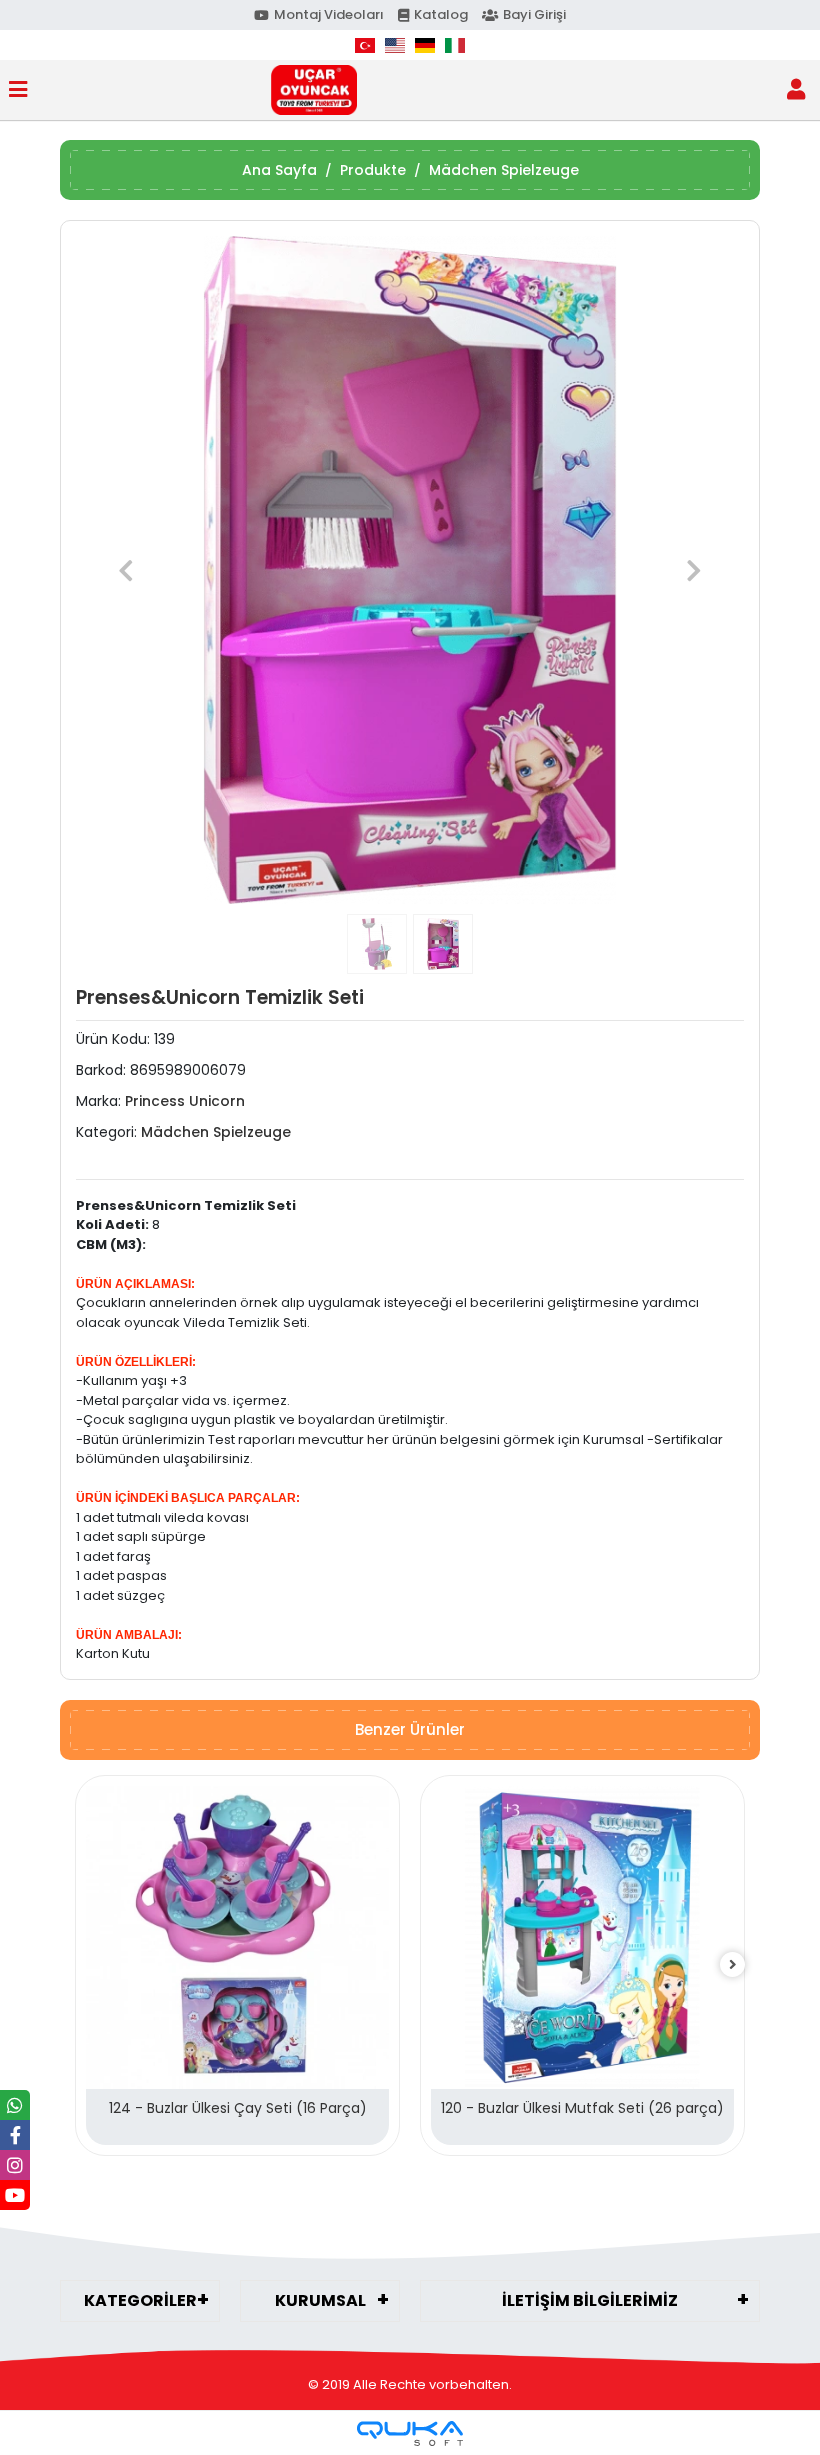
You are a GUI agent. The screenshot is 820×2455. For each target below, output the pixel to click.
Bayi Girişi (534, 14)
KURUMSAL (320, 2300)
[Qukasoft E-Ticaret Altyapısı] (410, 2433)
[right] (733, 1965)
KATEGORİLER (140, 2300)
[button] (126, 570)
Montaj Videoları (329, 14)
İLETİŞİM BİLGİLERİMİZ (590, 2300)
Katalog (441, 14)
